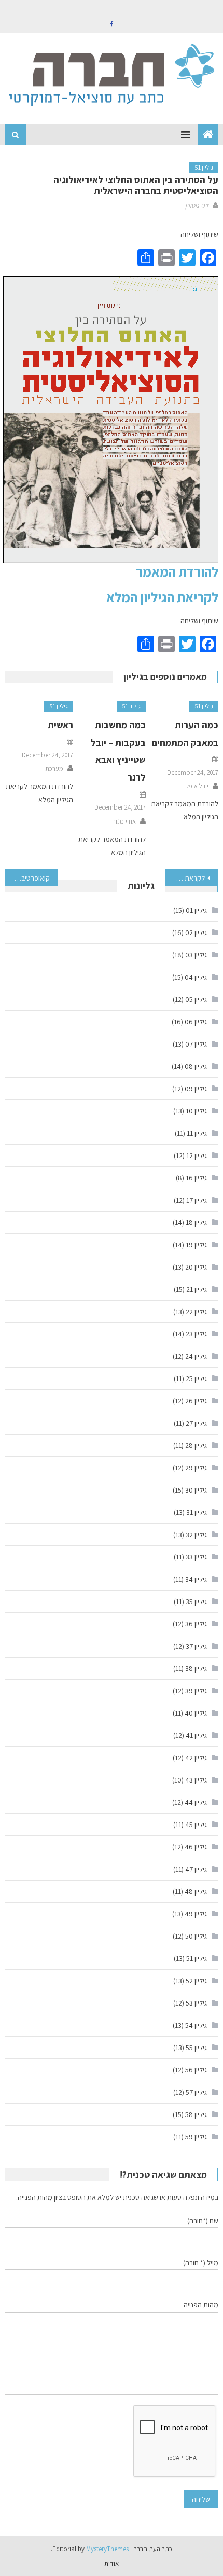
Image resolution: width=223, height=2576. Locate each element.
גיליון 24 (196, 1356)
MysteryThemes (107, 2549)
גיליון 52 (196, 1981)
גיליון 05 (196, 999)
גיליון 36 (196, 1624)
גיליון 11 (197, 1133)
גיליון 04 (196, 977)
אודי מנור (124, 821)
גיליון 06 (196, 1022)
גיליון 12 (197, 1155)
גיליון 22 (196, 1312)
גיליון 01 (196, 910)
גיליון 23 (196, 1334)
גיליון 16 (196, 1178)
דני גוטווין (197, 206)
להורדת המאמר (177, 572)
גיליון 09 (196, 1089)
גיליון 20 (196, 1267)
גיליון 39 (196, 1691)
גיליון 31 (197, 1512)
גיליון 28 (196, 1445)
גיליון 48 (196, 1891)
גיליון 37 (196, 1646)
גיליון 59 (196, 2137)
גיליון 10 (196, 1111)
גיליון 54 (196, 2025)
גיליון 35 (196, 1602)
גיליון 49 (196, 1914)
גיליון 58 (196, 2114)
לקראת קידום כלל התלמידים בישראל (185, 878)
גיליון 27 (196, 1423)
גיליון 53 (196, 2003)
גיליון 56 (196, 2070)
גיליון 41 (196, 1735)
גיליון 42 (196, 1758)
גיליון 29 (196, 1468)
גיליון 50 (196, 1936)
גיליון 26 (196, 1401)
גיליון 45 (196, 1825)
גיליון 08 (196, 1066)
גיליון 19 (196, 1245)
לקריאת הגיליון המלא (162, 597)
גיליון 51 (204, 167)
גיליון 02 (196, 932)
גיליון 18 (196, 1222)
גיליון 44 (196, 1802)
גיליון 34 (196, 1579)
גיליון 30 (196, 1490)
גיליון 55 (196, 2048)
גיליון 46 (196, 1847)
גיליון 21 (197, 1289)
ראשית (60, 725)
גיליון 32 (196, 1535)
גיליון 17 (197, 1200)
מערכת (54, 768)
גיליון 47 (196, 1869)
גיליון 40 (196, 1713)
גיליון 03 (196, 955)
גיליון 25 (196, 1378)
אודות (112, 2563)
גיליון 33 (196, 1557)
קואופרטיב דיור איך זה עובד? (27, 878)
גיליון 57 (196, 2092)
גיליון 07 (196, 1044)
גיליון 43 (196, 1780)
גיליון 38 (196, 1668)
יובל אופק (197, 786)
